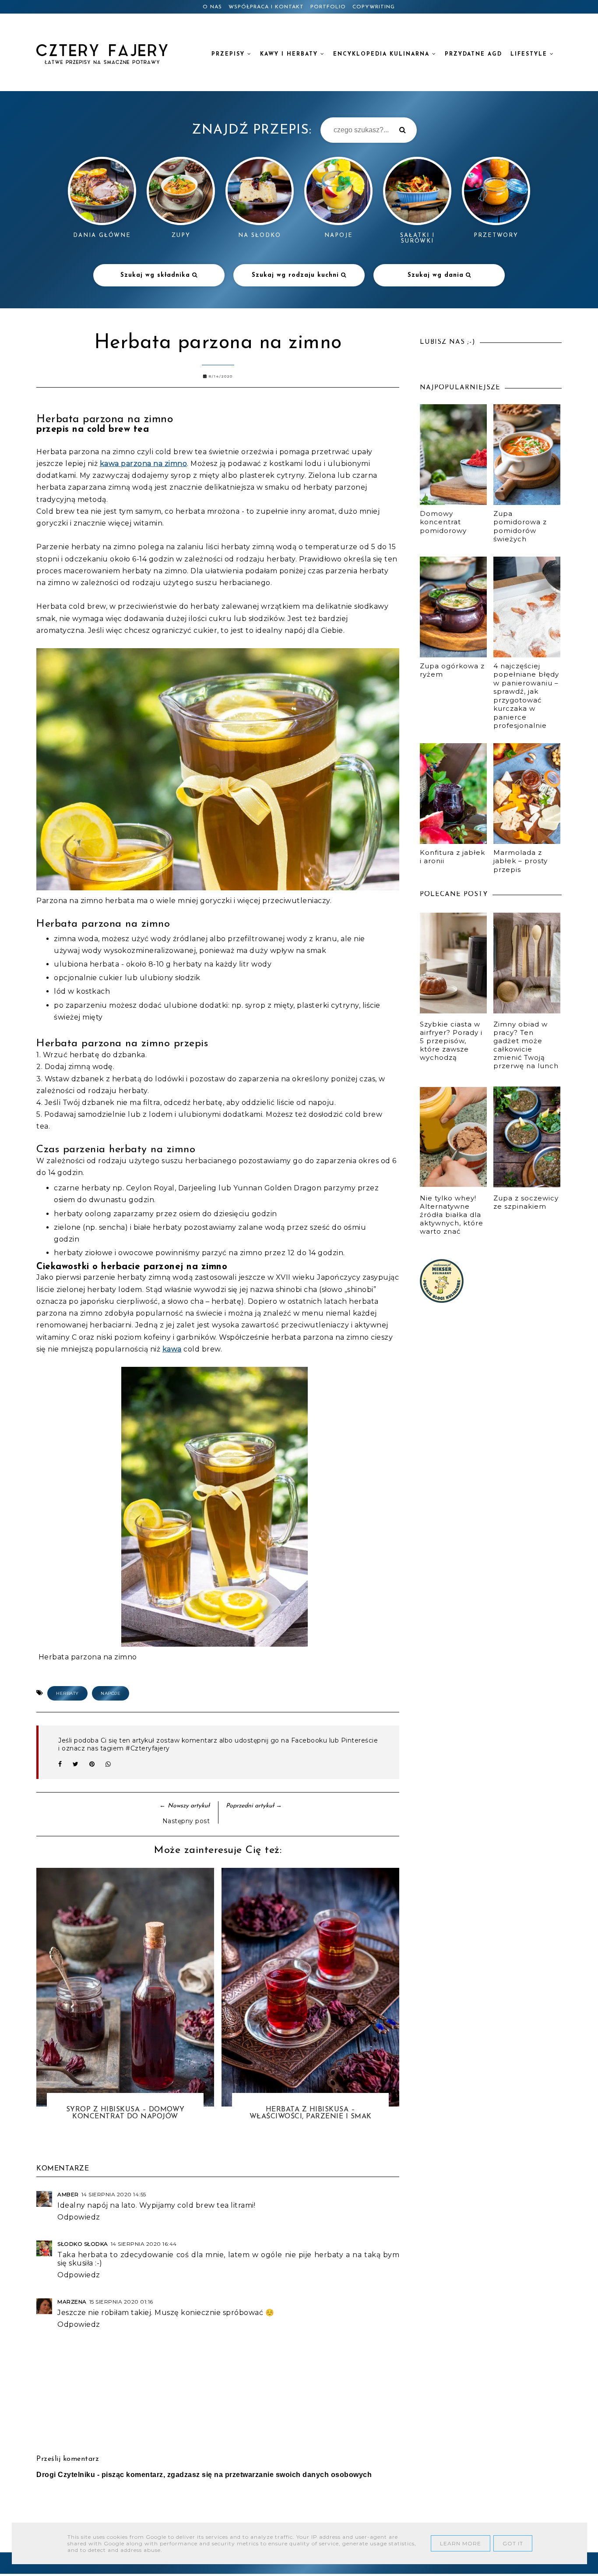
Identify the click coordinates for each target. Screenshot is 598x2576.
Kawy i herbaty (290, 54)
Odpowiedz (79, 2217)
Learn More (461, 2543)
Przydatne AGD (473, 54)
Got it (513, 2543)
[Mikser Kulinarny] (442, 1300)
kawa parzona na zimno (144, 464)
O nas (212, 7)
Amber (68, 2194)
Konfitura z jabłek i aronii (452, 857)
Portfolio (328, 7)
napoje (111, 1693)
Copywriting (374, 7)
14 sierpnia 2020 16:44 (144, 2244)
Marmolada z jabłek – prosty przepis (521, 861)
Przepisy (229, 54)
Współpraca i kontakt (266, 7)
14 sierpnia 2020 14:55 (114, 2194)
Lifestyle (530, 54)
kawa (172, 1349)
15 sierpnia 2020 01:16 (121, 2302)
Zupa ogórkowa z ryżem (452, 670)
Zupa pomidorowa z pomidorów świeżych (520, 526)
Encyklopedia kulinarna (383, 54)
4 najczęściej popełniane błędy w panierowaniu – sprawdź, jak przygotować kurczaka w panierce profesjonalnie (526, 696)
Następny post (186, 1821)
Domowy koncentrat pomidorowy (443, 522)
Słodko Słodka (83, 2244)
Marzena (72, 2302)
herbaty (67, 1693)
